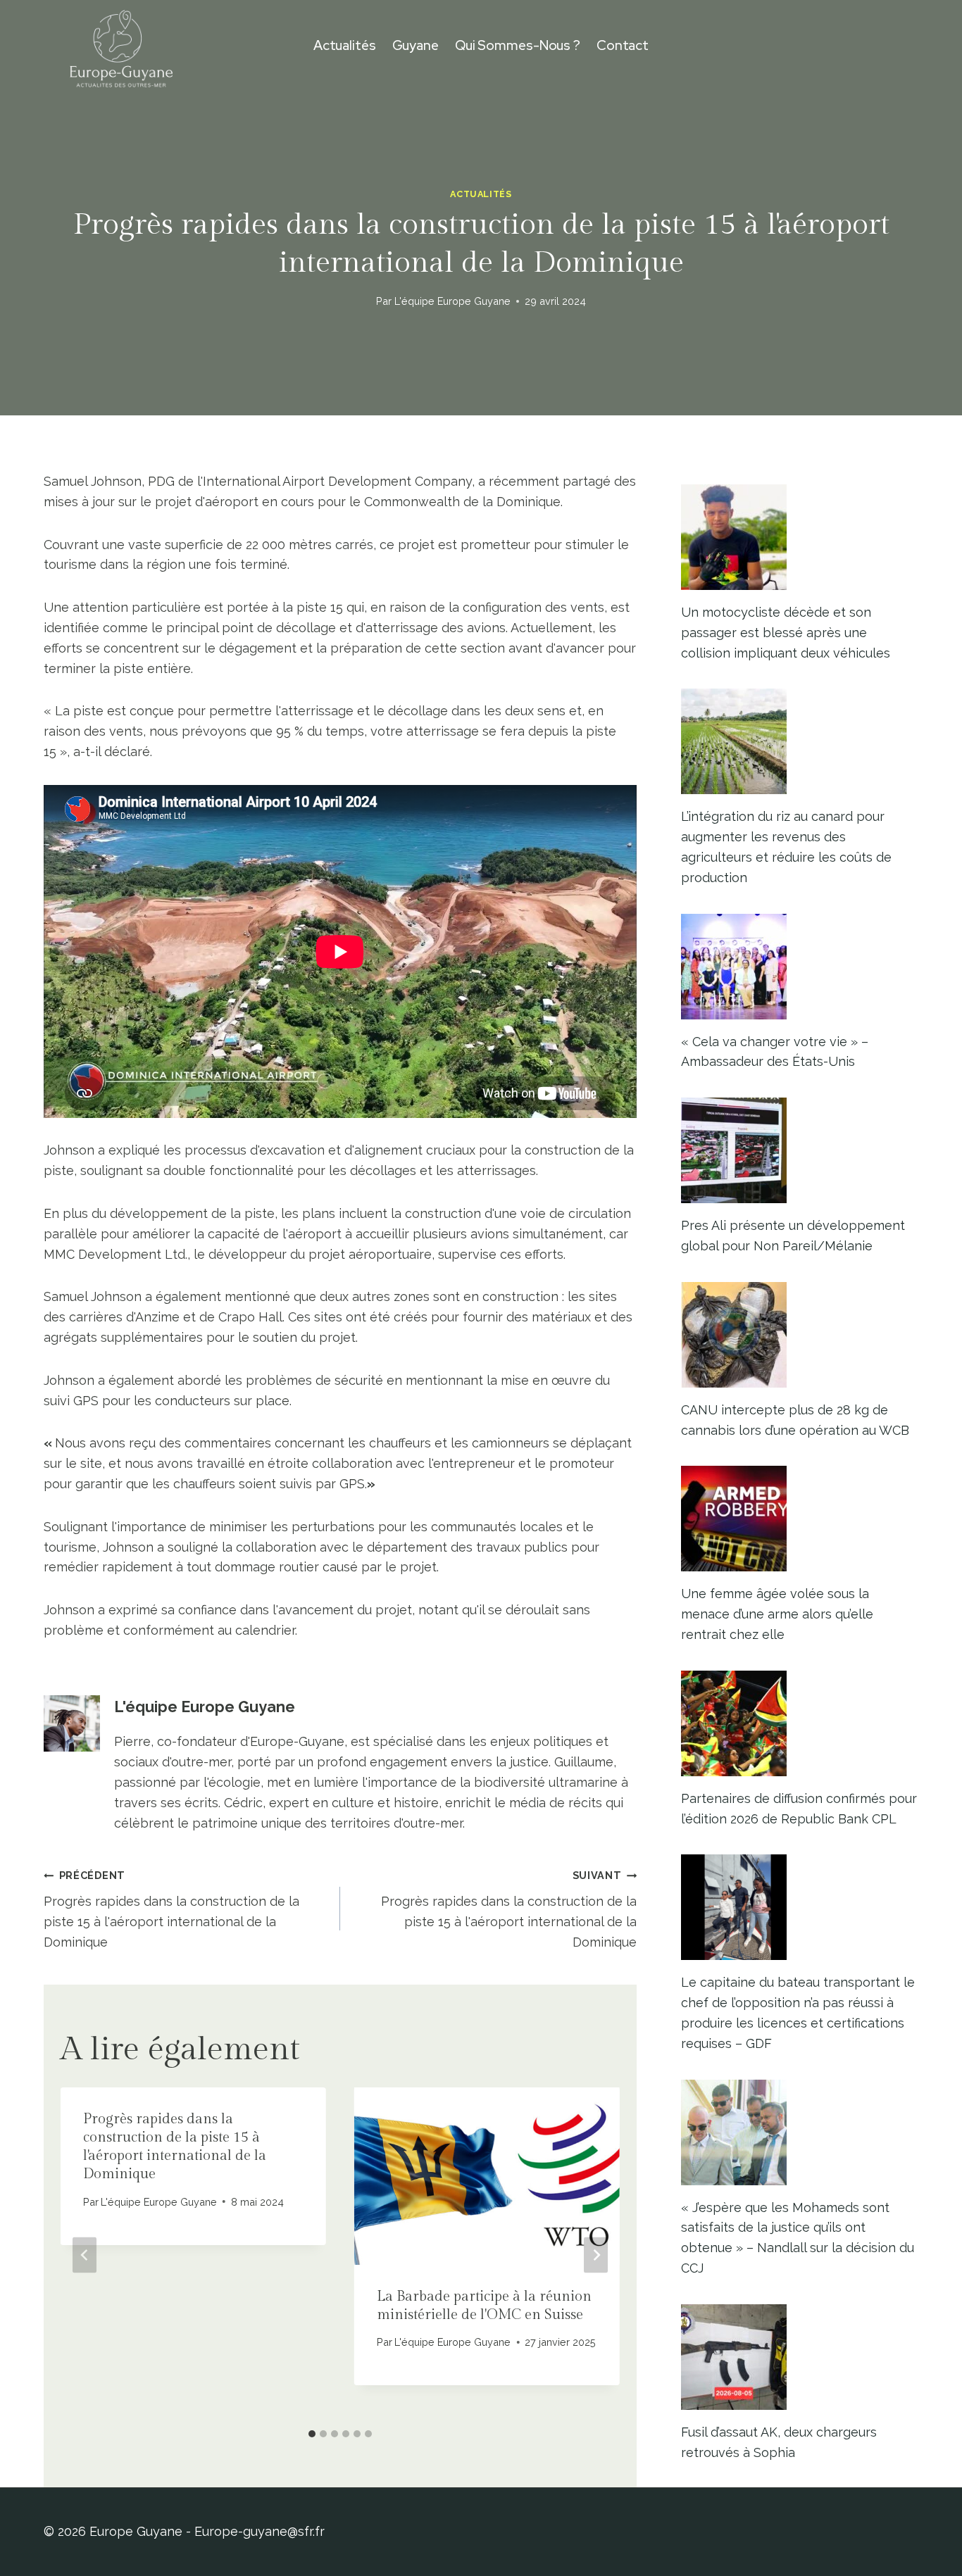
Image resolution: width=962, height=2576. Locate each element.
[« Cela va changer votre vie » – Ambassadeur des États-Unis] (800, 967)
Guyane (416, 45)
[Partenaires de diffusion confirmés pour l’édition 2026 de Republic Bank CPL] (800, 1723)
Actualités (345, 45)
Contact (623, 45)
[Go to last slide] (85, 2255)
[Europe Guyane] (121, 46)
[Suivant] (596, 2255)
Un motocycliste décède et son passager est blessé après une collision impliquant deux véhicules (786, 633)
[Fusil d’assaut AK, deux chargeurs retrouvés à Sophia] (800, 2357)
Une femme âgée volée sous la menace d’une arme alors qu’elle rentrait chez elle (777, 1614)
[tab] (312, 2434)
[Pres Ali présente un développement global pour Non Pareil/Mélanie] (800, 1150)
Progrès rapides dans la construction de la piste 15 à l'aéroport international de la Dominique (171, 1909)
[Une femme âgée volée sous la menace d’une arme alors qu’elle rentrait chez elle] (800, 1519)
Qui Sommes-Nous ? (518, 45)
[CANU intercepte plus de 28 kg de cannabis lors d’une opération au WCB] (800, 1335)
